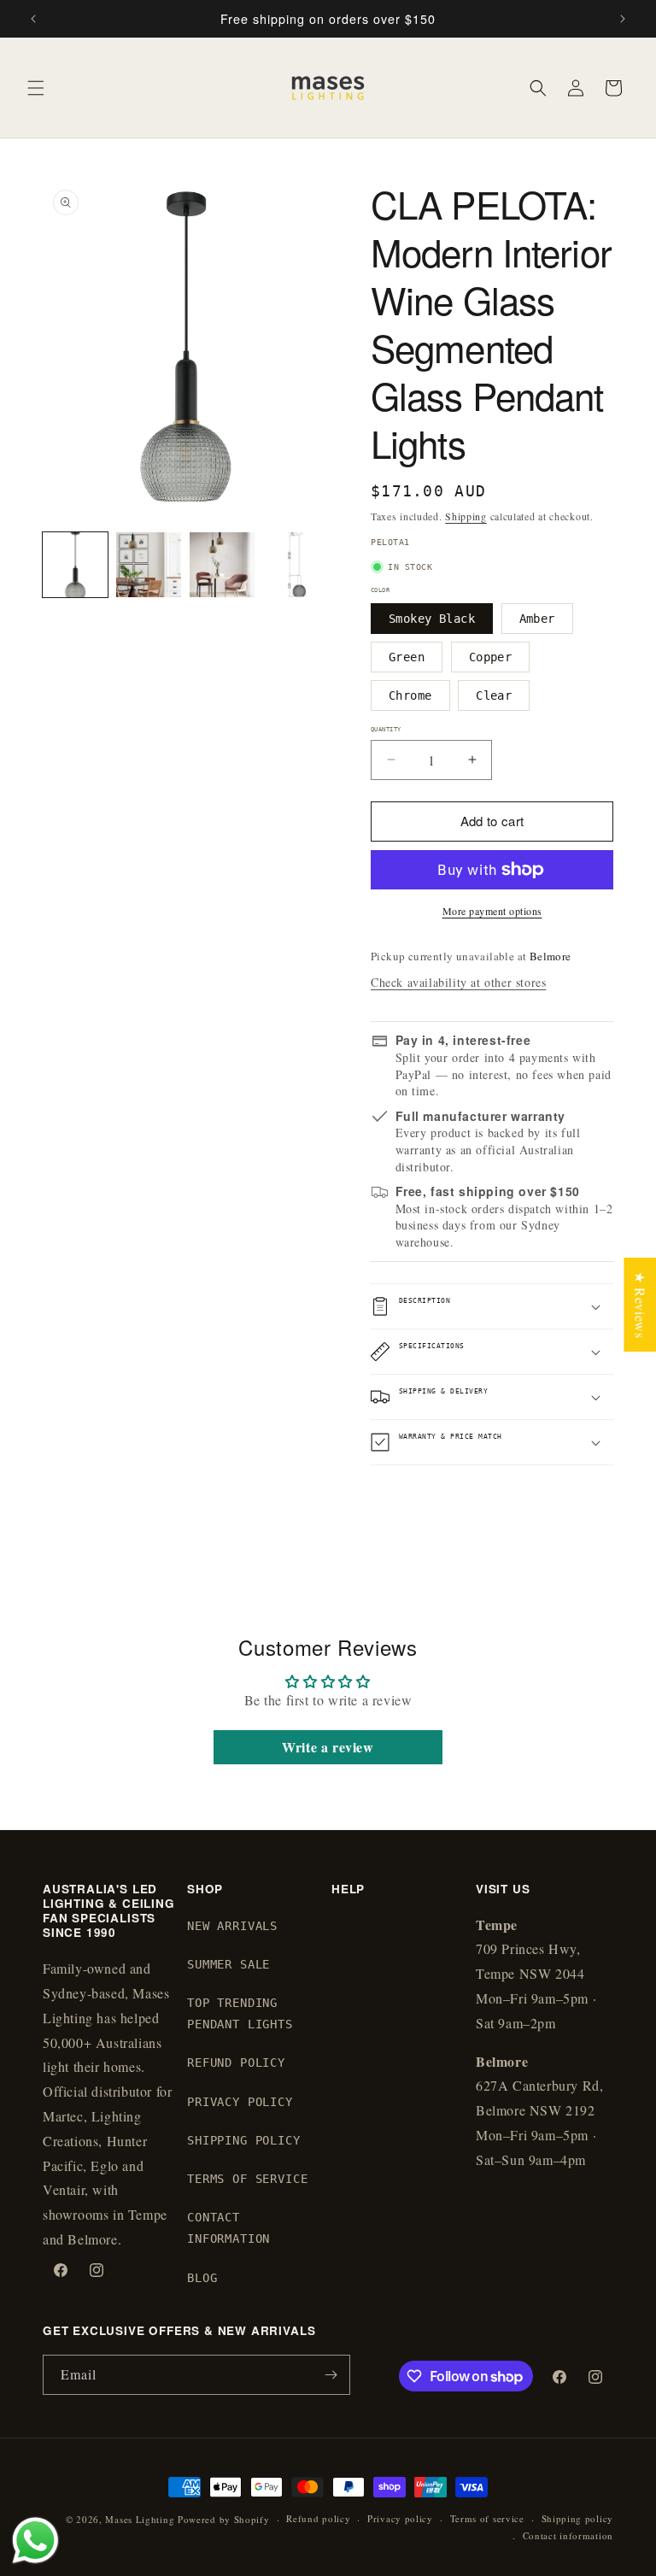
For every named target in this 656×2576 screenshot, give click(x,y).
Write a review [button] (328, 1747)
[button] (36, 88)
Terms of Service (247, 2179)
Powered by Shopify (224, 2519)
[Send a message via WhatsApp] (35, 2541)
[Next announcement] (623, 19)
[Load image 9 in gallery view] (296, 565)
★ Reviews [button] (640, 1304)
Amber (537, 619)
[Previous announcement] (33, 19)
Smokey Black (432, 619)
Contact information (568, 2535)
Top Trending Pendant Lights (240, 2013)
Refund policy (318, 2518)
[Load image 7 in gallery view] (149, 565)
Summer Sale (228, 1964)
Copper (491, 657)
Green (407, 657)
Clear (494, 695)
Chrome (410, 695)
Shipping (466, 516)
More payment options (492, 911)
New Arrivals (232, 1926)
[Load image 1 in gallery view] (75, 565)
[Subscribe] (331, 2375)
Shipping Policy (244, 2140)
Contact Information (228, 2228)
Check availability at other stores (458, 982)
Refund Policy (236, 2063)
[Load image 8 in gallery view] (222, 565)
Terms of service (487, 2518)
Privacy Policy (240, 2102)
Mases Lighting (140, 2519)
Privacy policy (400, 2518)
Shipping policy (578, 2518)
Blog (202, 2278)
